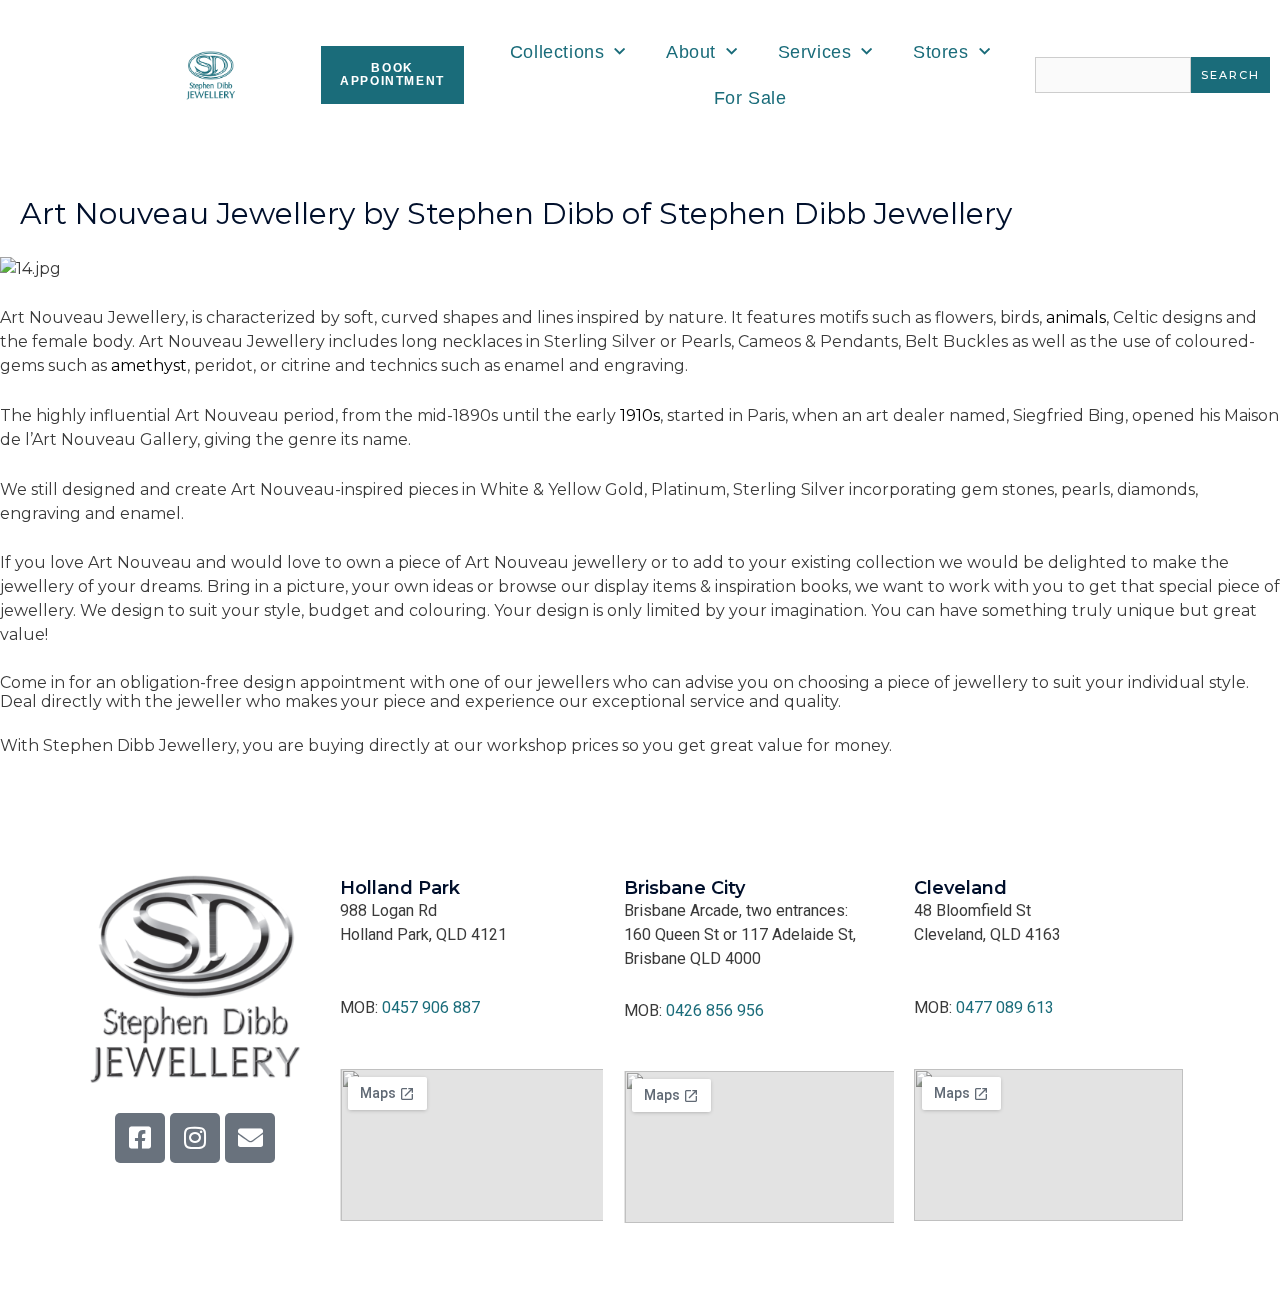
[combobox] (1113, 75)
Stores (941, 52)
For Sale (750, 98)
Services (815, 52)
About (691, 52)
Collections (557, 52)
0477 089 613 (1005, 1007)
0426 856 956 (715, 1010)
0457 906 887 (431, 1007)
